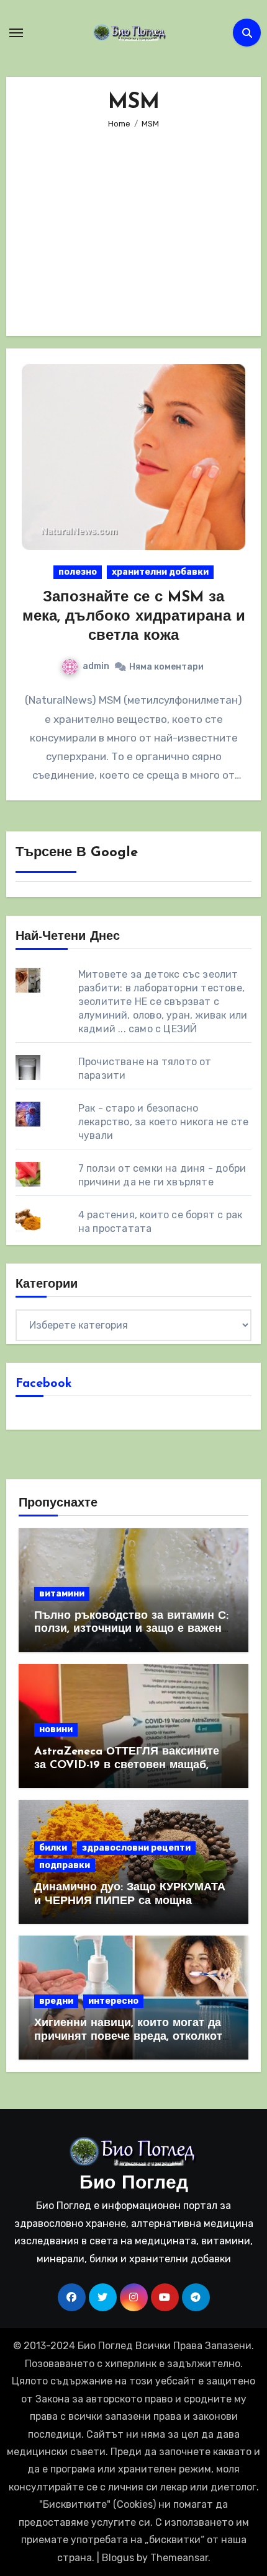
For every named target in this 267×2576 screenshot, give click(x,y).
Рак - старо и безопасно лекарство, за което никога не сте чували (164, 1122)
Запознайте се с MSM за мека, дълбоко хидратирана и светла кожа (134, 617)
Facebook (44, 1384)
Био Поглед (134, 2184)
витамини (62, 1594)
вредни (56, 2001)
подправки (65, 1865)
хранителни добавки (160, 572)
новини (56, 1729)
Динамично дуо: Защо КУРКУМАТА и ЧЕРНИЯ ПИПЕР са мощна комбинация (130, 1901)
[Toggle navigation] (16, 33)
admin (96, 666)
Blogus (118, 2558)
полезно (78, 572)
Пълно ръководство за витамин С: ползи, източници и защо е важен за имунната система (131, 1630)
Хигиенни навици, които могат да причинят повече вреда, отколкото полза (132, 2037)
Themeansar (179, 2558)
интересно (113, 2001)
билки (53, 1848)
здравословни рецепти (136, 1848)
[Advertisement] (136, 224)
